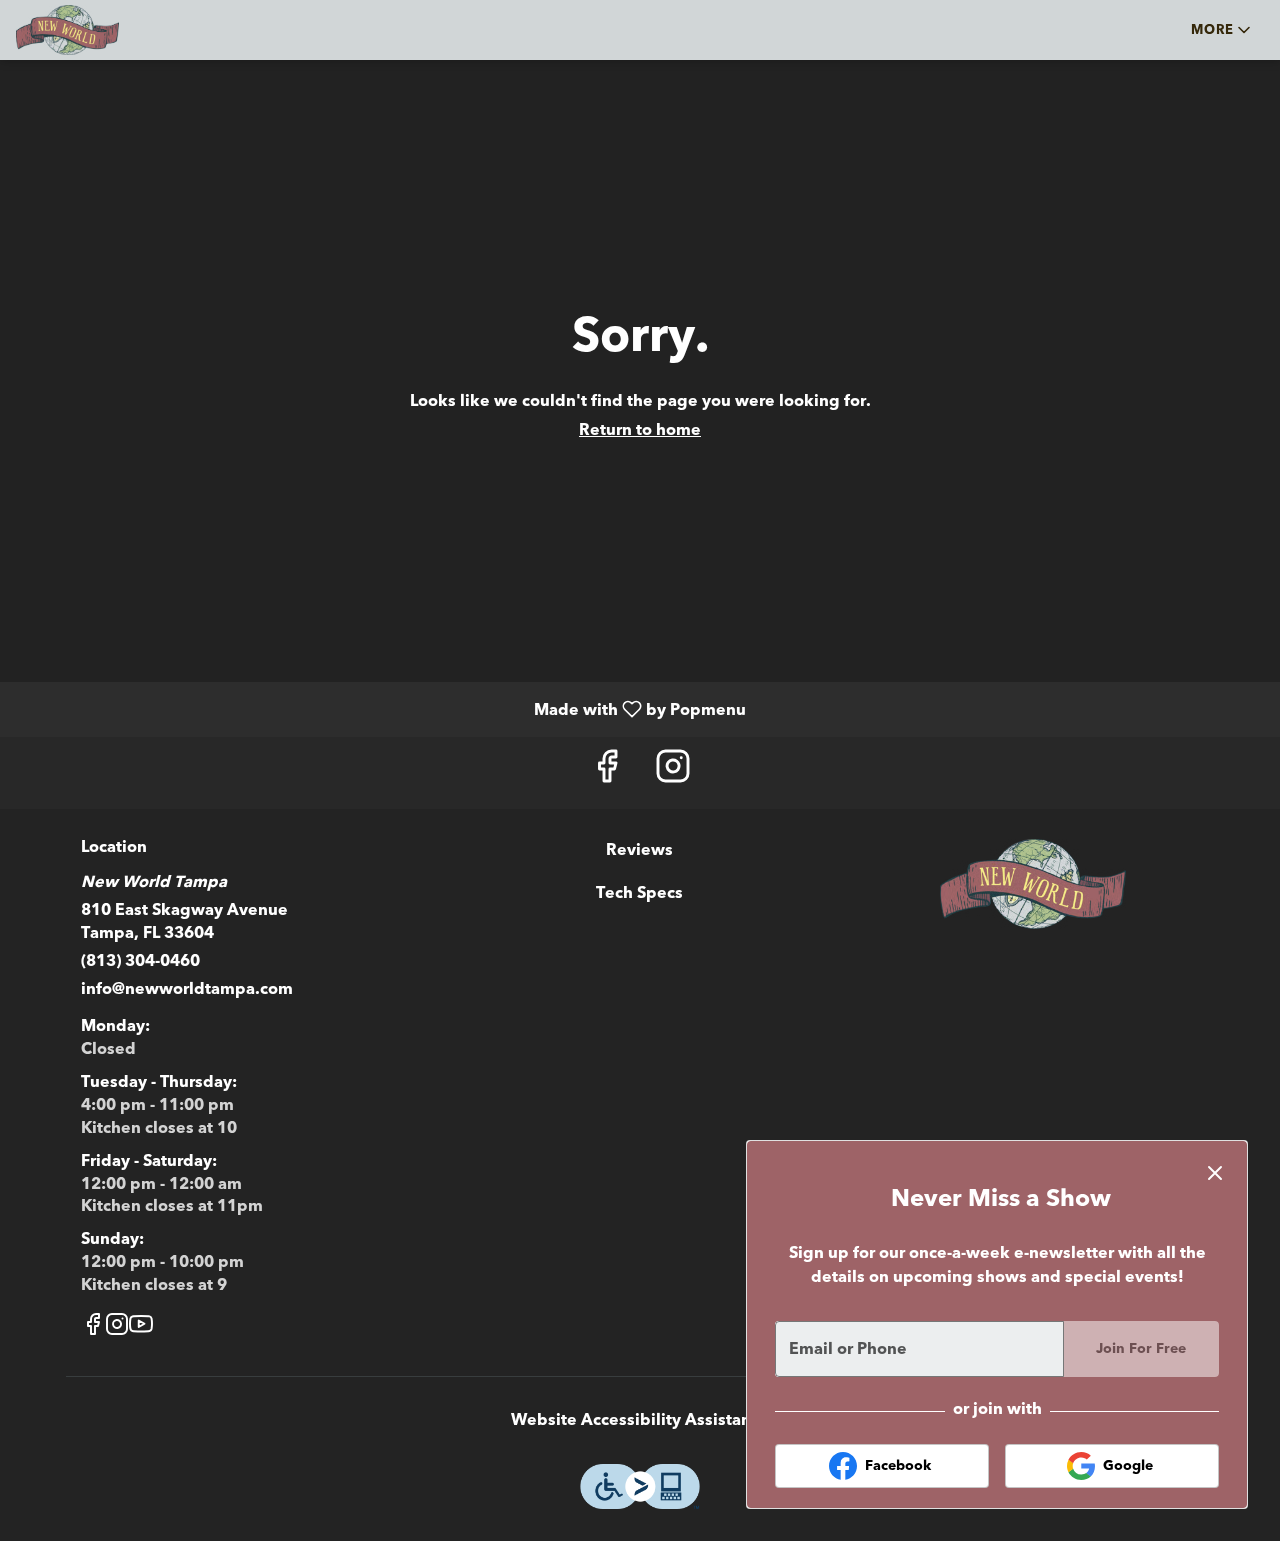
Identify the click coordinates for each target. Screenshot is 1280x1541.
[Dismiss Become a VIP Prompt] (1215, 1173)
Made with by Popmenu (380, 708)
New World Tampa (1032, 884)
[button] (1222, 30)
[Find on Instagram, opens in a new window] (673, 772)
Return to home (640, 430)
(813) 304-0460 (140, 961)
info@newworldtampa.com (187, 989)
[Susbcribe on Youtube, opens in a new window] (141, 1328)
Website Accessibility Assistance (640, 1420)
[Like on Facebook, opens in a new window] (607, 772)
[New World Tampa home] (106, 30)
